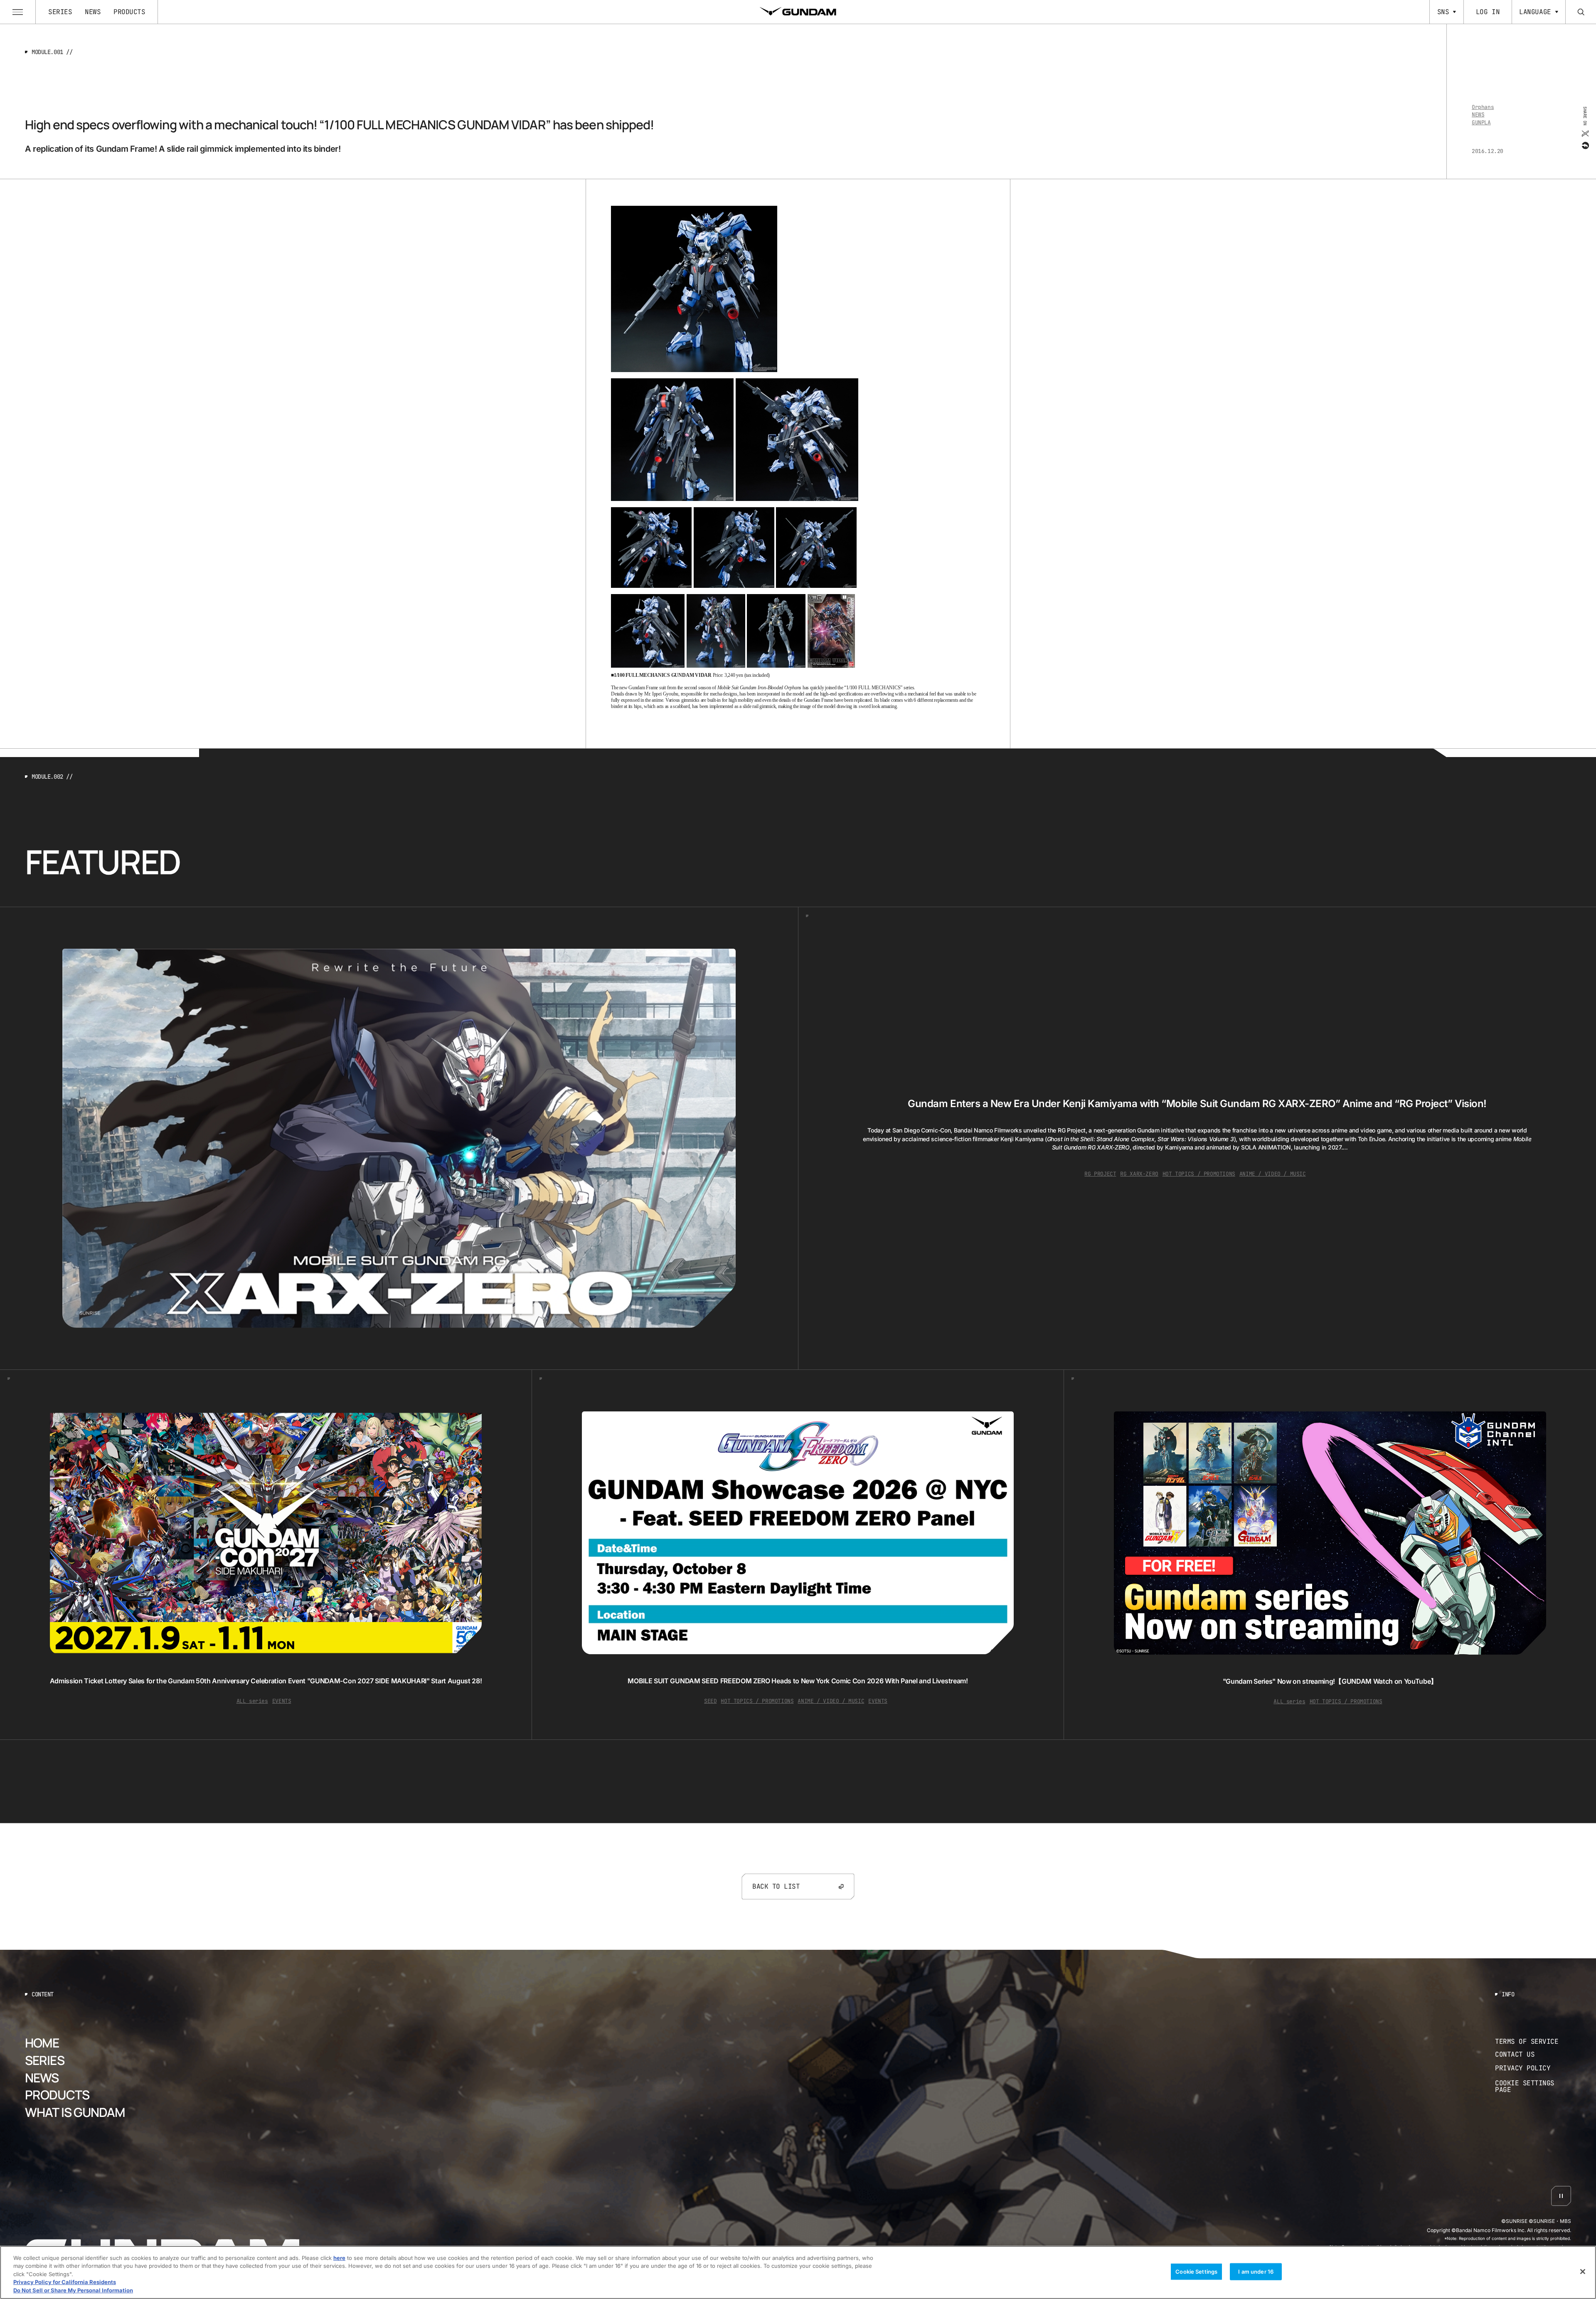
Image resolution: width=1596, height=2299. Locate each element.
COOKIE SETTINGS (1533, 2087)
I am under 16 (1256, 2272)
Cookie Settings (1196, 2272)
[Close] (1583, 2272)
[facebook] (1585, 145)
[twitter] (1585, 133)
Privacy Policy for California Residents (65, 2282)
